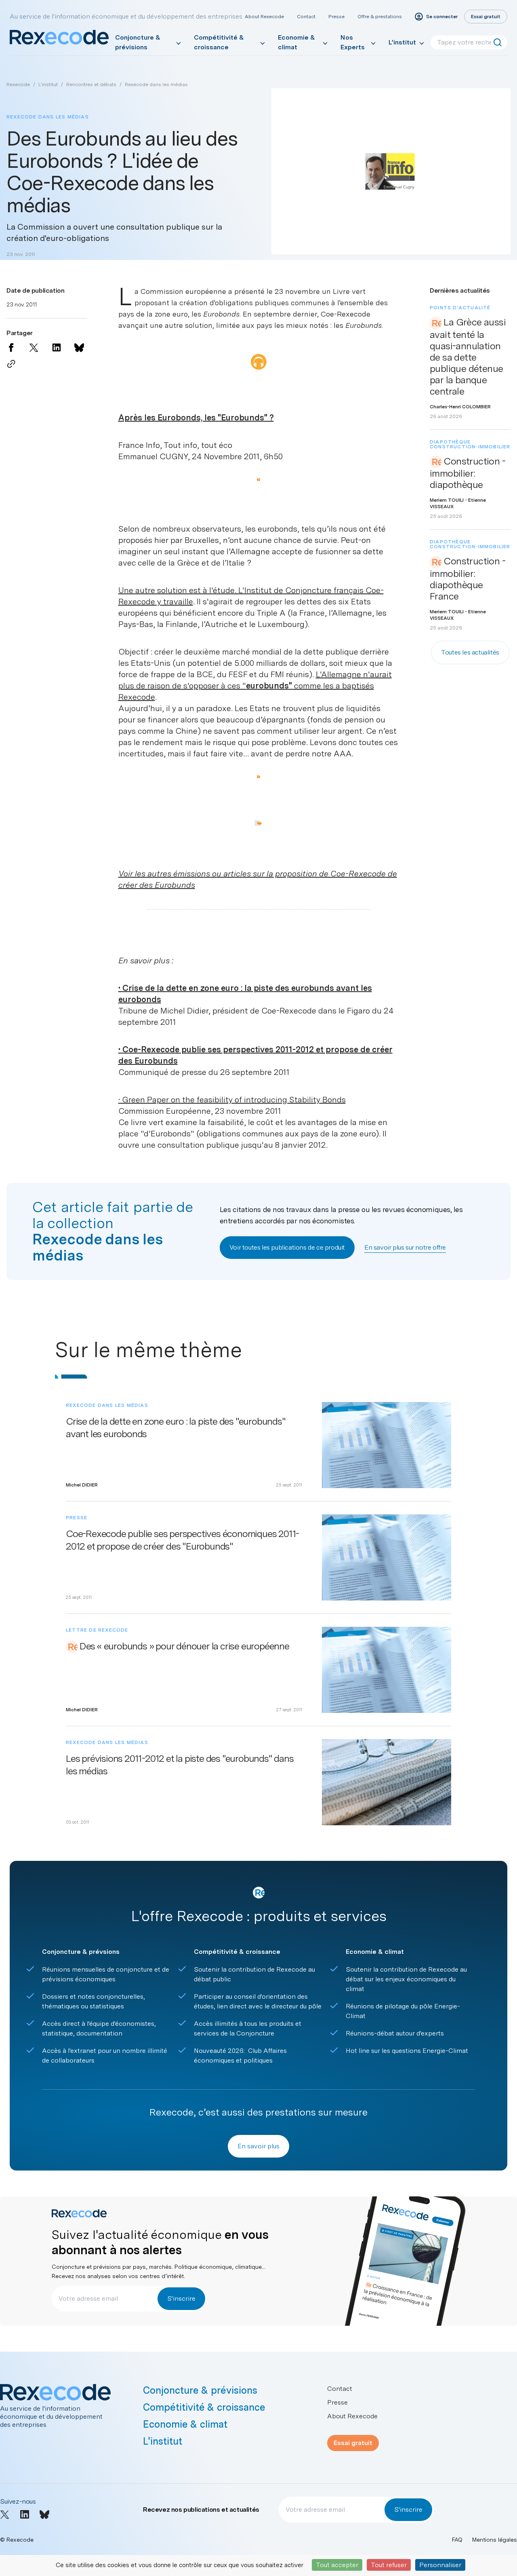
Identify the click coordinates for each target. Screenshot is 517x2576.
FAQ (457, 2540)
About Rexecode (264, 17)
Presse (336, 17)
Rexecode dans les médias (156, 84)
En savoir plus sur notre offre (405, 1247)
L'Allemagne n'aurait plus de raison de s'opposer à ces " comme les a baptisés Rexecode (255, 686)
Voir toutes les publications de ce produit (287, 1247)
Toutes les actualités (470, 652)
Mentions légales (495, 2540)
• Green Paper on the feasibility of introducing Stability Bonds (232, 1100)
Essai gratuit (353, 2443)
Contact (306, 17)
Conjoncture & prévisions (138, 42)
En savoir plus (258, 2146)
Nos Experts (353, 42)
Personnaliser (440, 2565)
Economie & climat (296, 42)
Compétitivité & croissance (219, 42)
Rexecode (18, 84)
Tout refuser (389, 2565)
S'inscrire (181, 2298)
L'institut (402, 42)
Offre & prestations (380, 17)
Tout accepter (337, 2565)
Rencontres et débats (91, 84)
